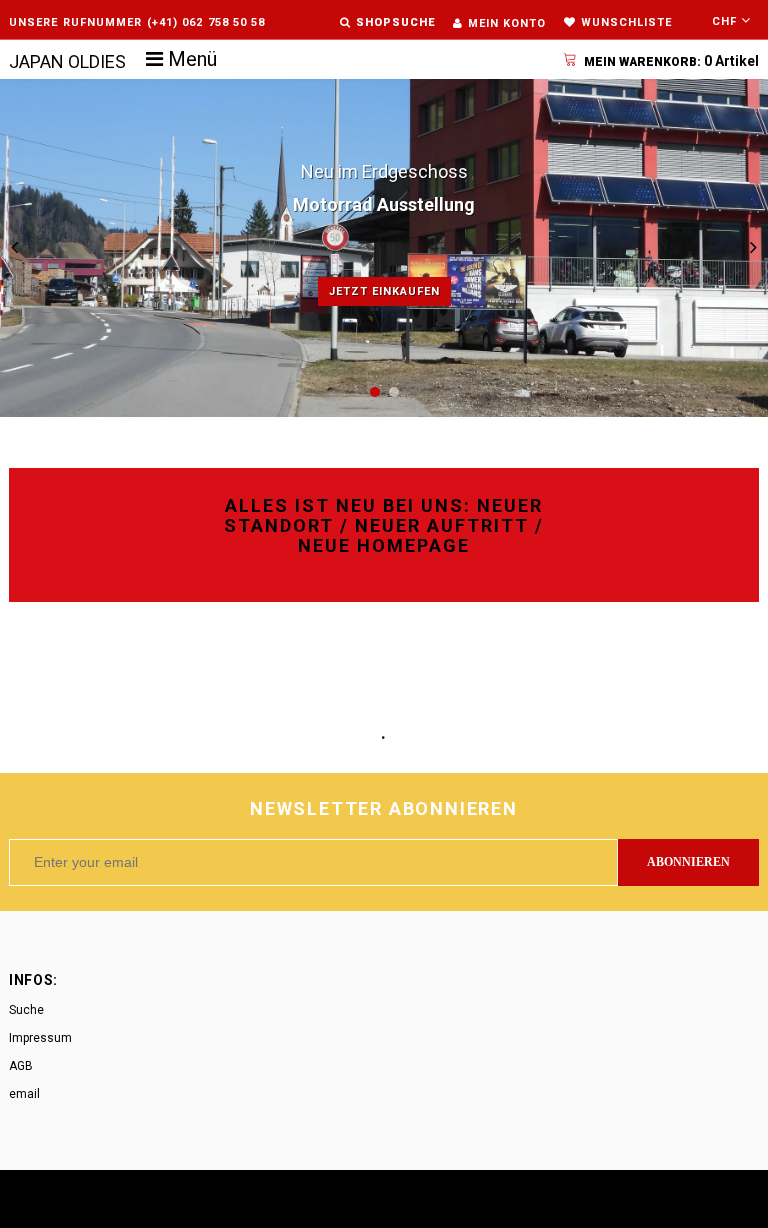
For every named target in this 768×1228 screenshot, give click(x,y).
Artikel (671, 61)
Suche (26, 1010)
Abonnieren (688, 862)
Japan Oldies (67, 61)
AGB (21, 1066)
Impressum (40, 1038)
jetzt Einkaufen (384, 291)
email (24, 1094)
